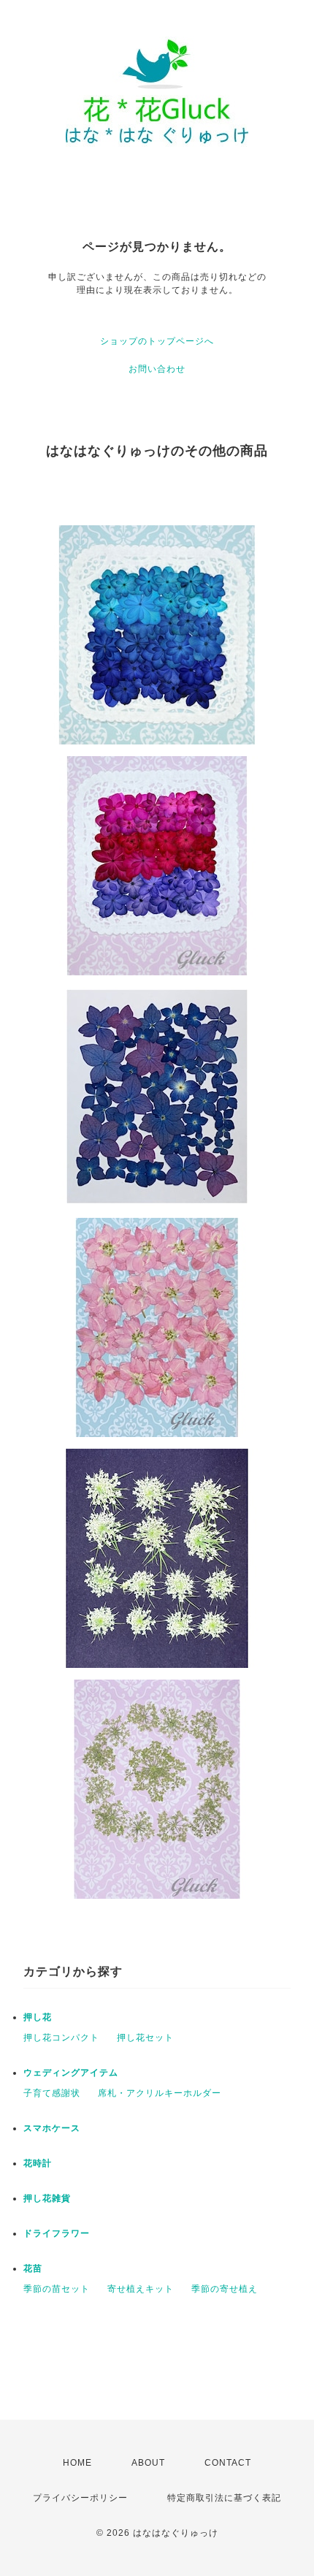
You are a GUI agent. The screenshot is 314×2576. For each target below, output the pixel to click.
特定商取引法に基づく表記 (224, 2498)
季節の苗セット (57, 2289)
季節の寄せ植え (225, 2289)
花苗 (33, 2268)
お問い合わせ (157, 369)
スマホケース (52, 2128)
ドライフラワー (57, 2233)
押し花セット (145, 2038)
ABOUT (148, 2463)
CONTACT (228, 2463)
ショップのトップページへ (157, 341)
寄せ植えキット (141, 2289)
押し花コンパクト (61, 2038)
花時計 (38, 2163)
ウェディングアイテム (71, 2073)
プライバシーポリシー (80, 2498)
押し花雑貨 (47, 2198)
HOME (77, 2463)
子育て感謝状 (52, 2093)
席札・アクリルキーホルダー (160, 2093)
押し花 (38, 2017)
